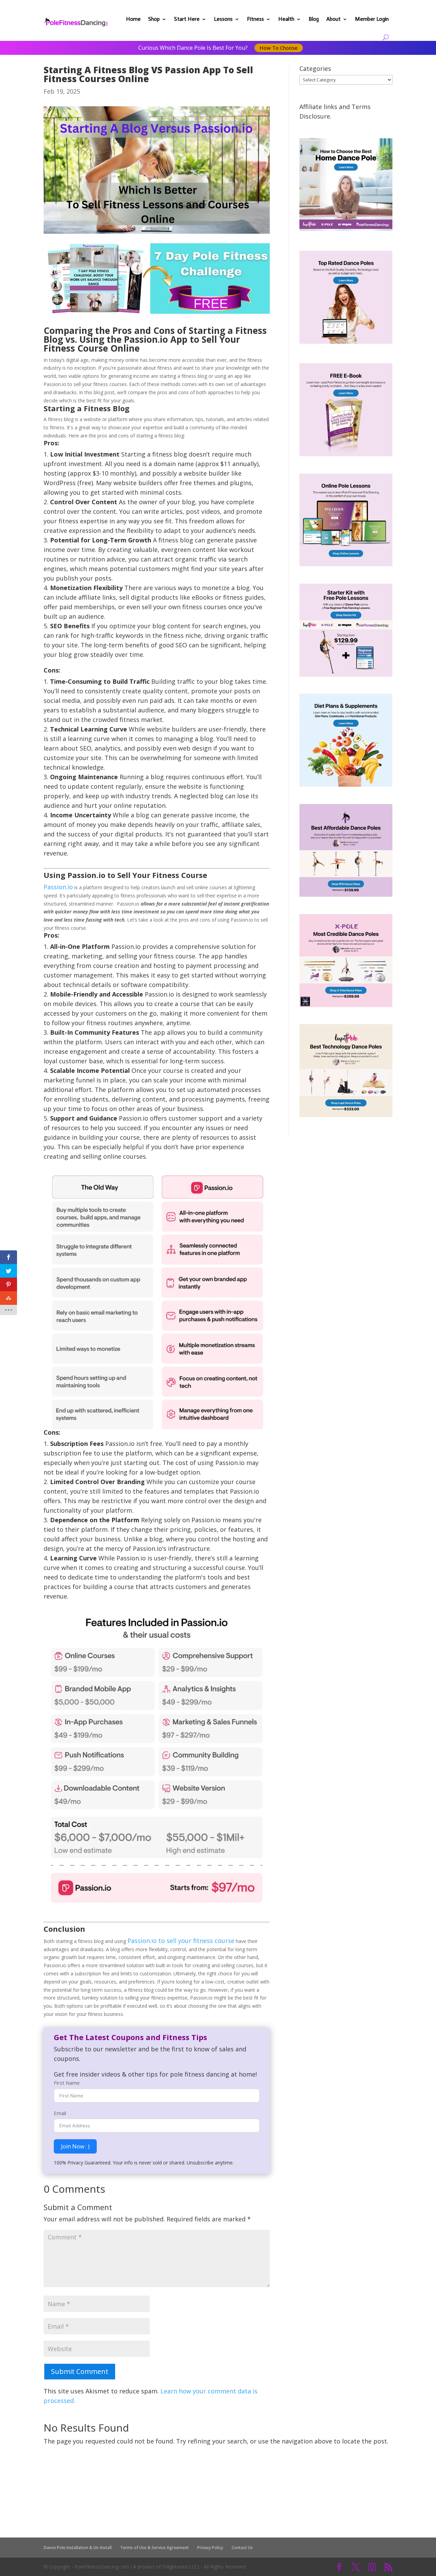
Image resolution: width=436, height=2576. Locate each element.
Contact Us (242, 2548)
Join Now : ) (75, 2146)
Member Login (372, 19)
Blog (314, 19)
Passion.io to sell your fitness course (181, 1941)
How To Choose (279, 48)
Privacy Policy (210, 2548)
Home (133, 19)
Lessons (223, 19)
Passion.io (58, 887)
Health (286, 19)
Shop (154, 19)
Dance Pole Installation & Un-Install (78, 2548)
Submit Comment (80, 2371)
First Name (67, 2083)
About (333, 19)
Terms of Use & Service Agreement (154, 2548)
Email (60, 2113)
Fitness (255, 19)
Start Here (187, 19)
